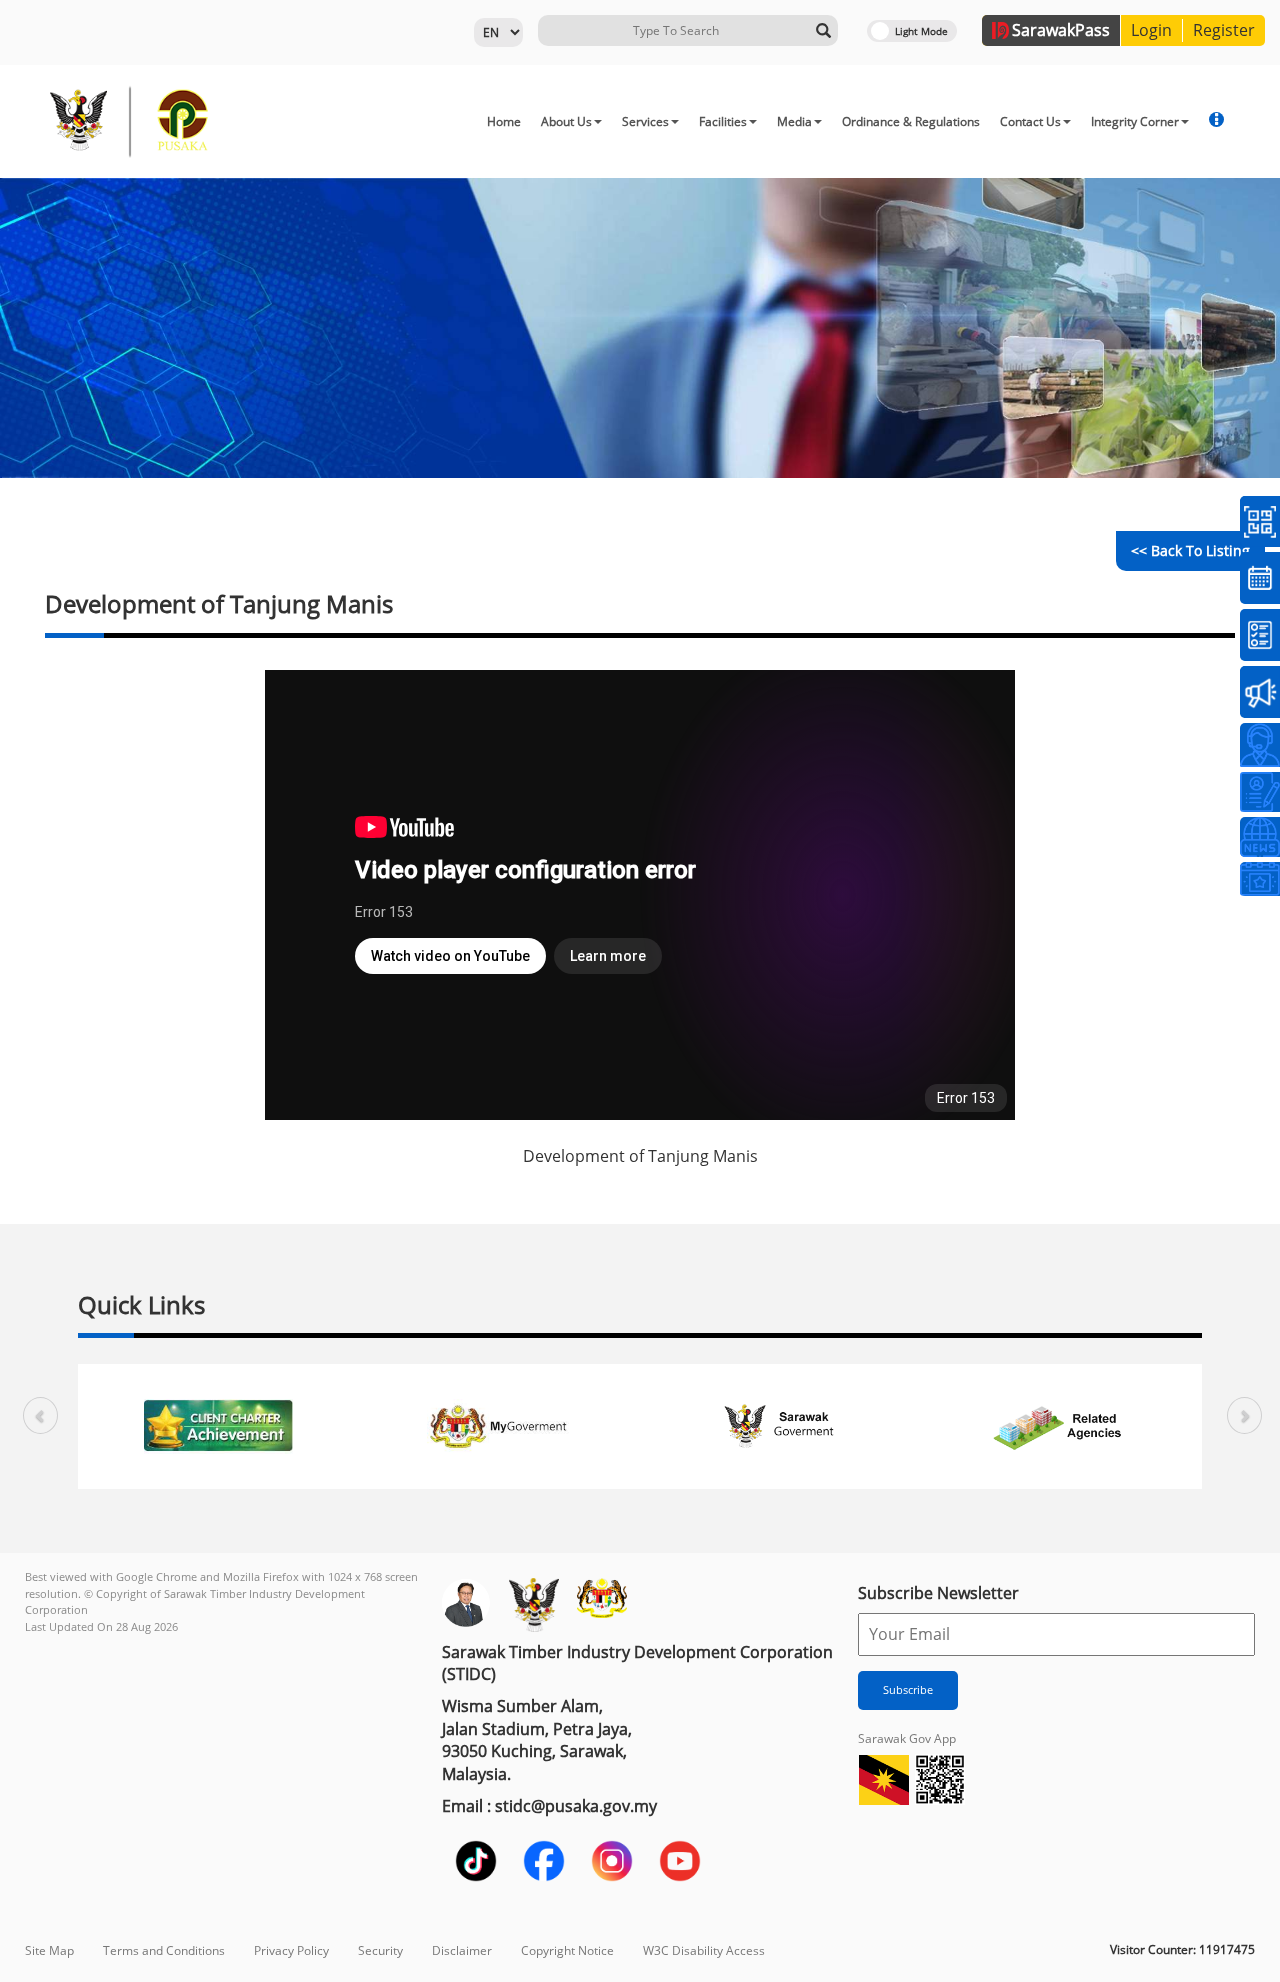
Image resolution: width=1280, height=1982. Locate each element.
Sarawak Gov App (907, 1738)
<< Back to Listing (1190, 550)
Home (504, 121)
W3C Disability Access (704, 1950)
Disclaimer (462, 1950)
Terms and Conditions (164, 1950)
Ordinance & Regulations (911, 121)
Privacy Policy (291, 1950)
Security (380, 1950)
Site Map (49, 1950)
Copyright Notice (567, 1950)
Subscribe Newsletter (938, 1593)
